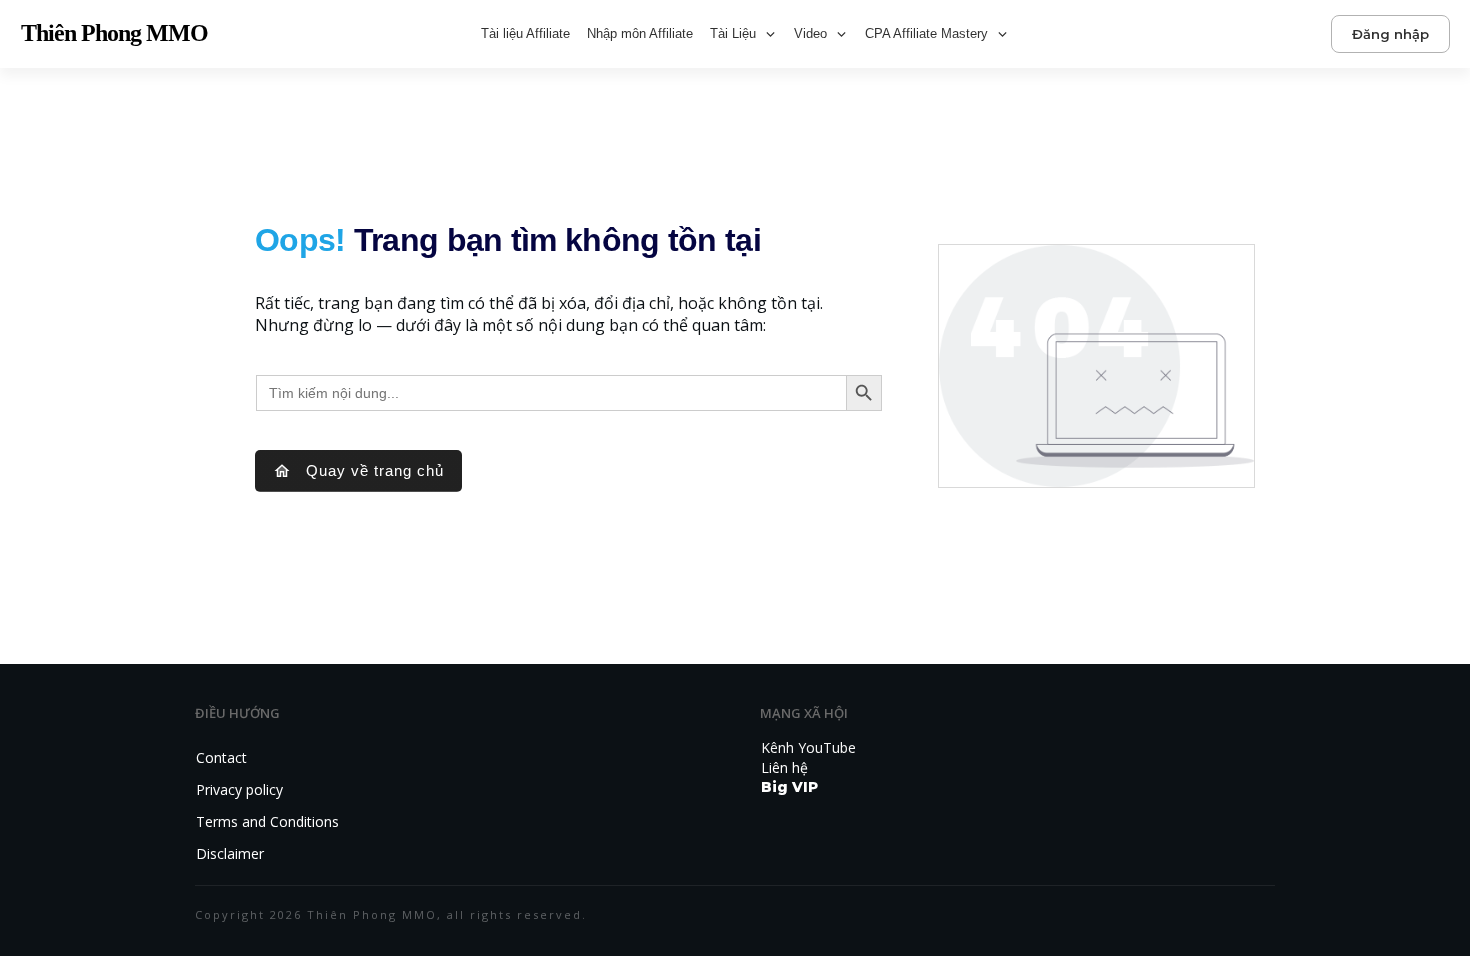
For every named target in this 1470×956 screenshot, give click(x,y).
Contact (221, 757)
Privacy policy (239, 789)
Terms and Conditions (267, 821)
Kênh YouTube (808, 747)
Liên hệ (784, 767)
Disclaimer (230, 853)
